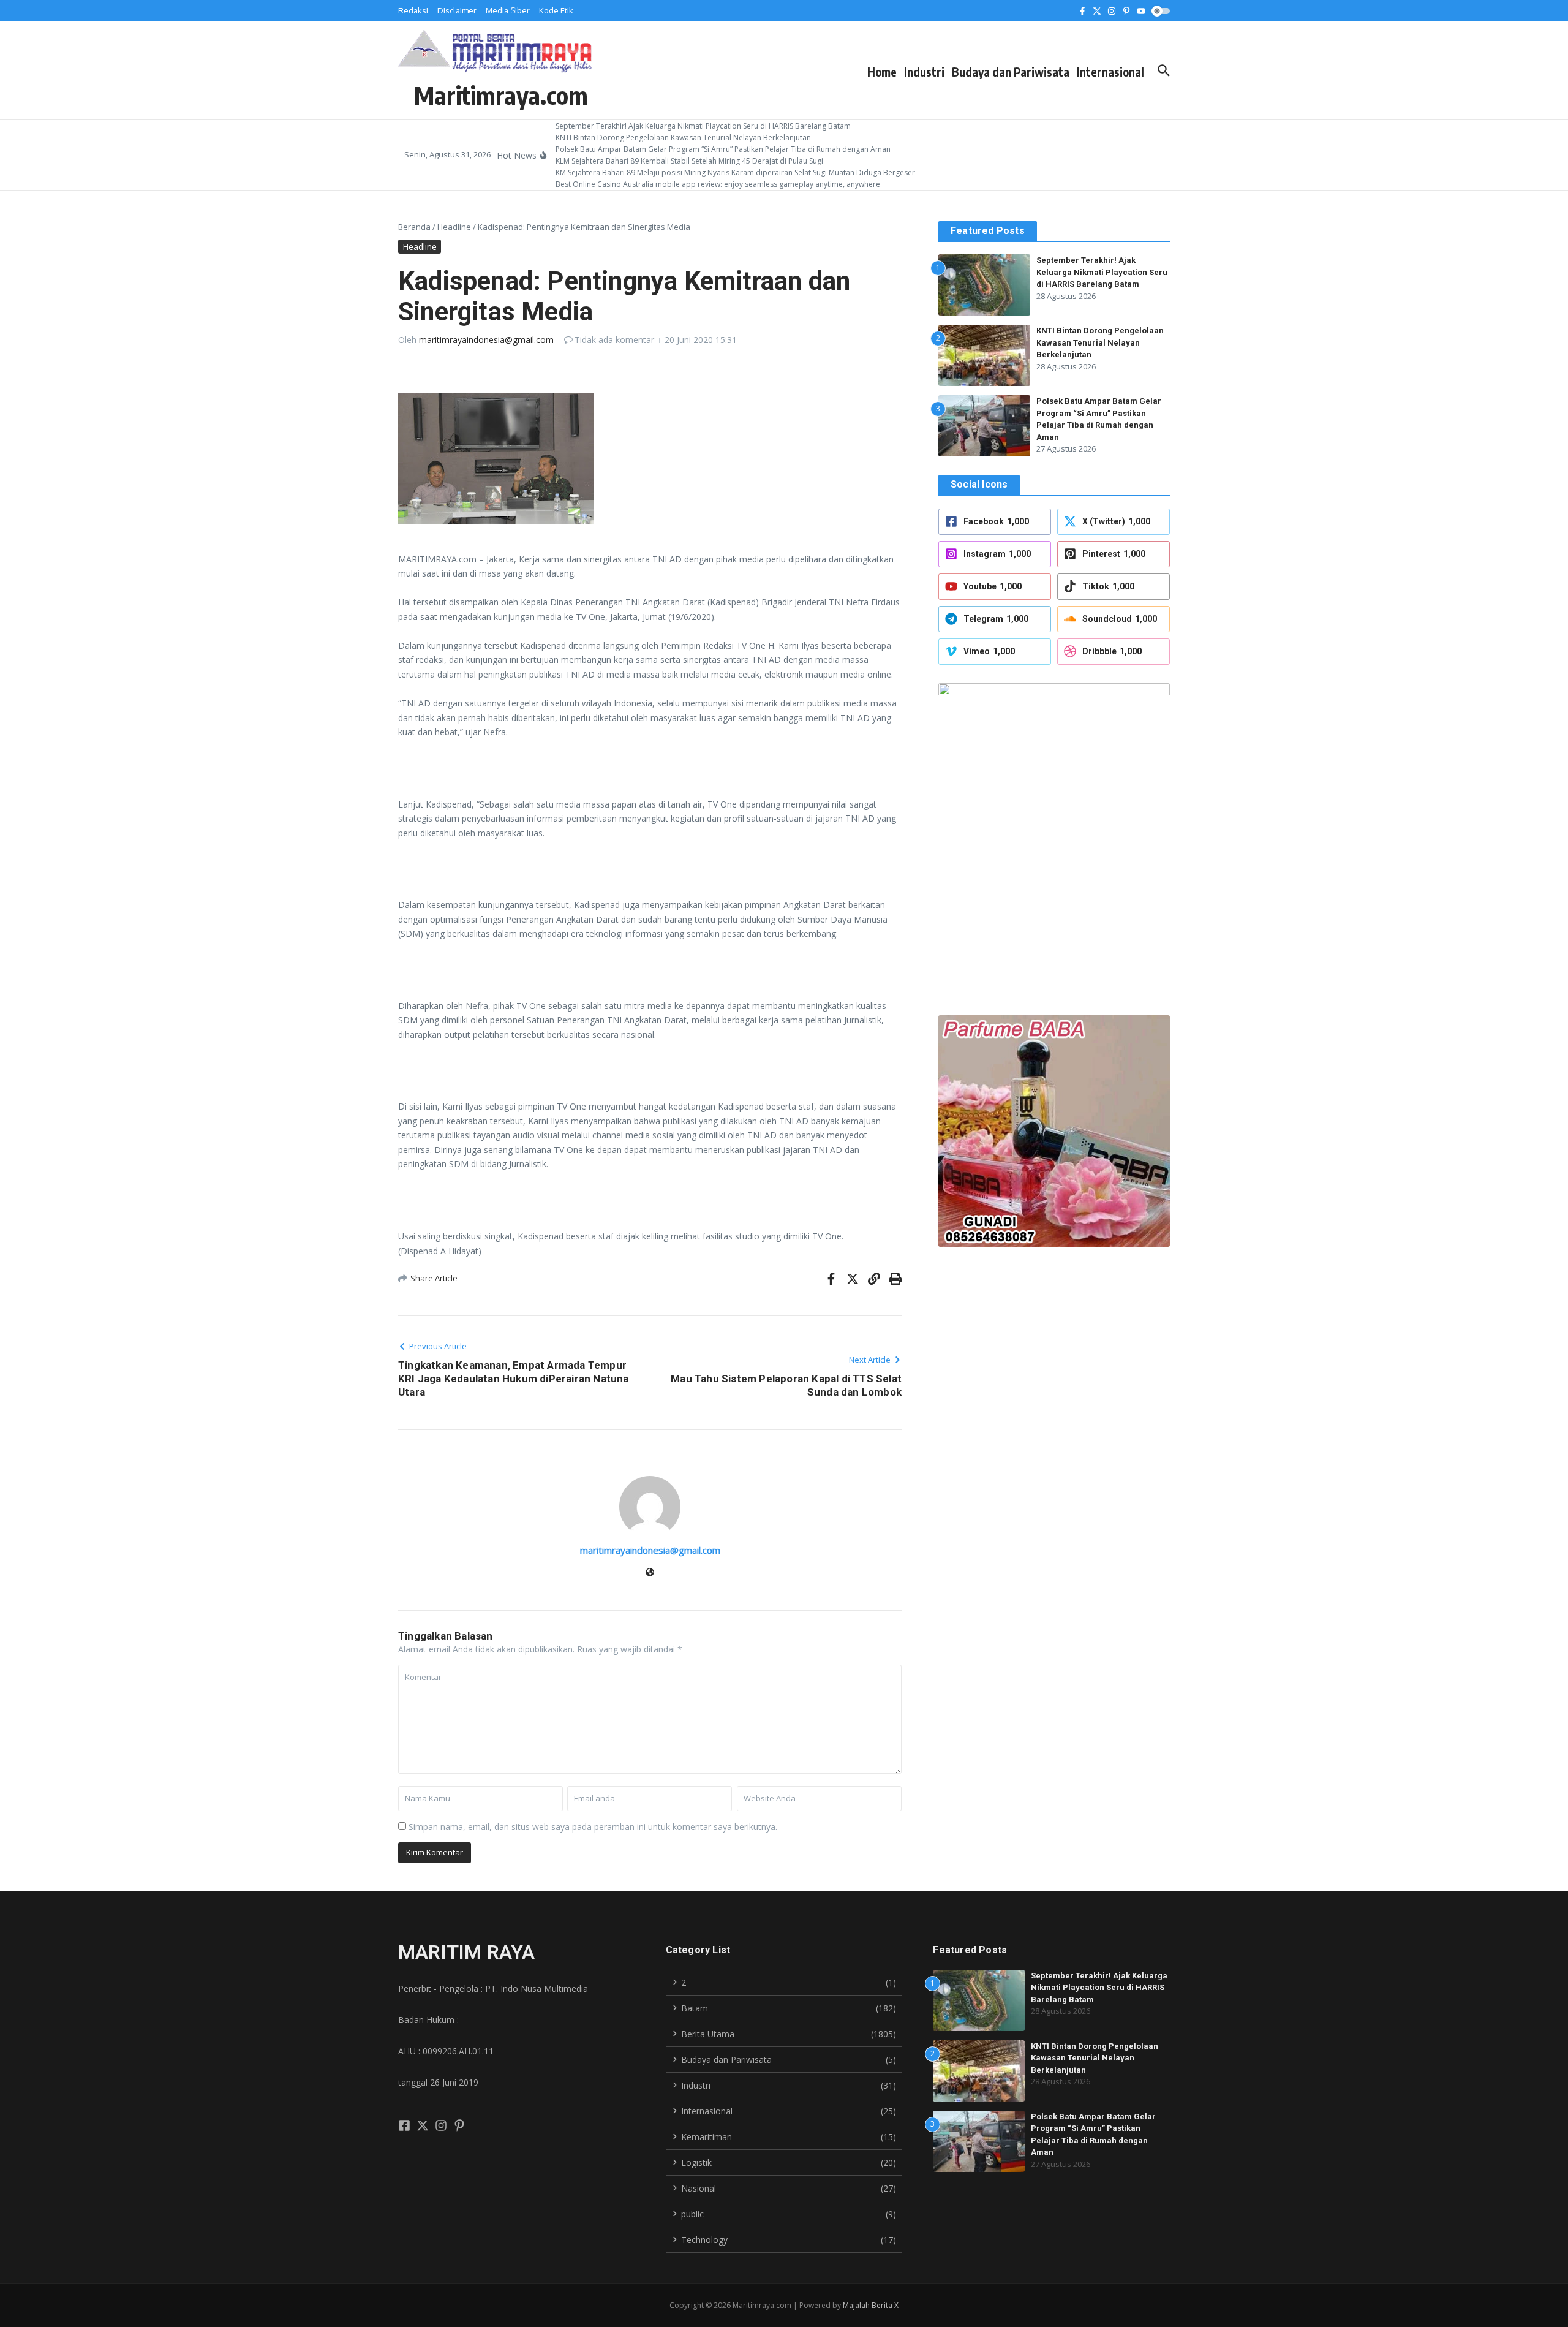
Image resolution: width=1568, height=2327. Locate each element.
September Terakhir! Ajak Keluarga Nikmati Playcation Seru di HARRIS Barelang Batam (1102, 272)
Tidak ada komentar (614, 340)
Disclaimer (457, 10)
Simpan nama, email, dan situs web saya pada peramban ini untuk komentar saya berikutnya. (593, 1827)
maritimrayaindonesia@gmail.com (486, 340)
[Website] (650, 1573)
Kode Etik (556, 10)
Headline (454, 227)
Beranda (414, 227)
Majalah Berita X (871, 2305)
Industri (924, 72)
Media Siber (508, 10)
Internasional (1110, 72)
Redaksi (413, 10)
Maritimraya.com (501, 95)
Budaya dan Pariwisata (1011, 72)
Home (882, 72)
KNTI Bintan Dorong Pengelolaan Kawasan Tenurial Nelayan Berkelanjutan (1100, 342)
